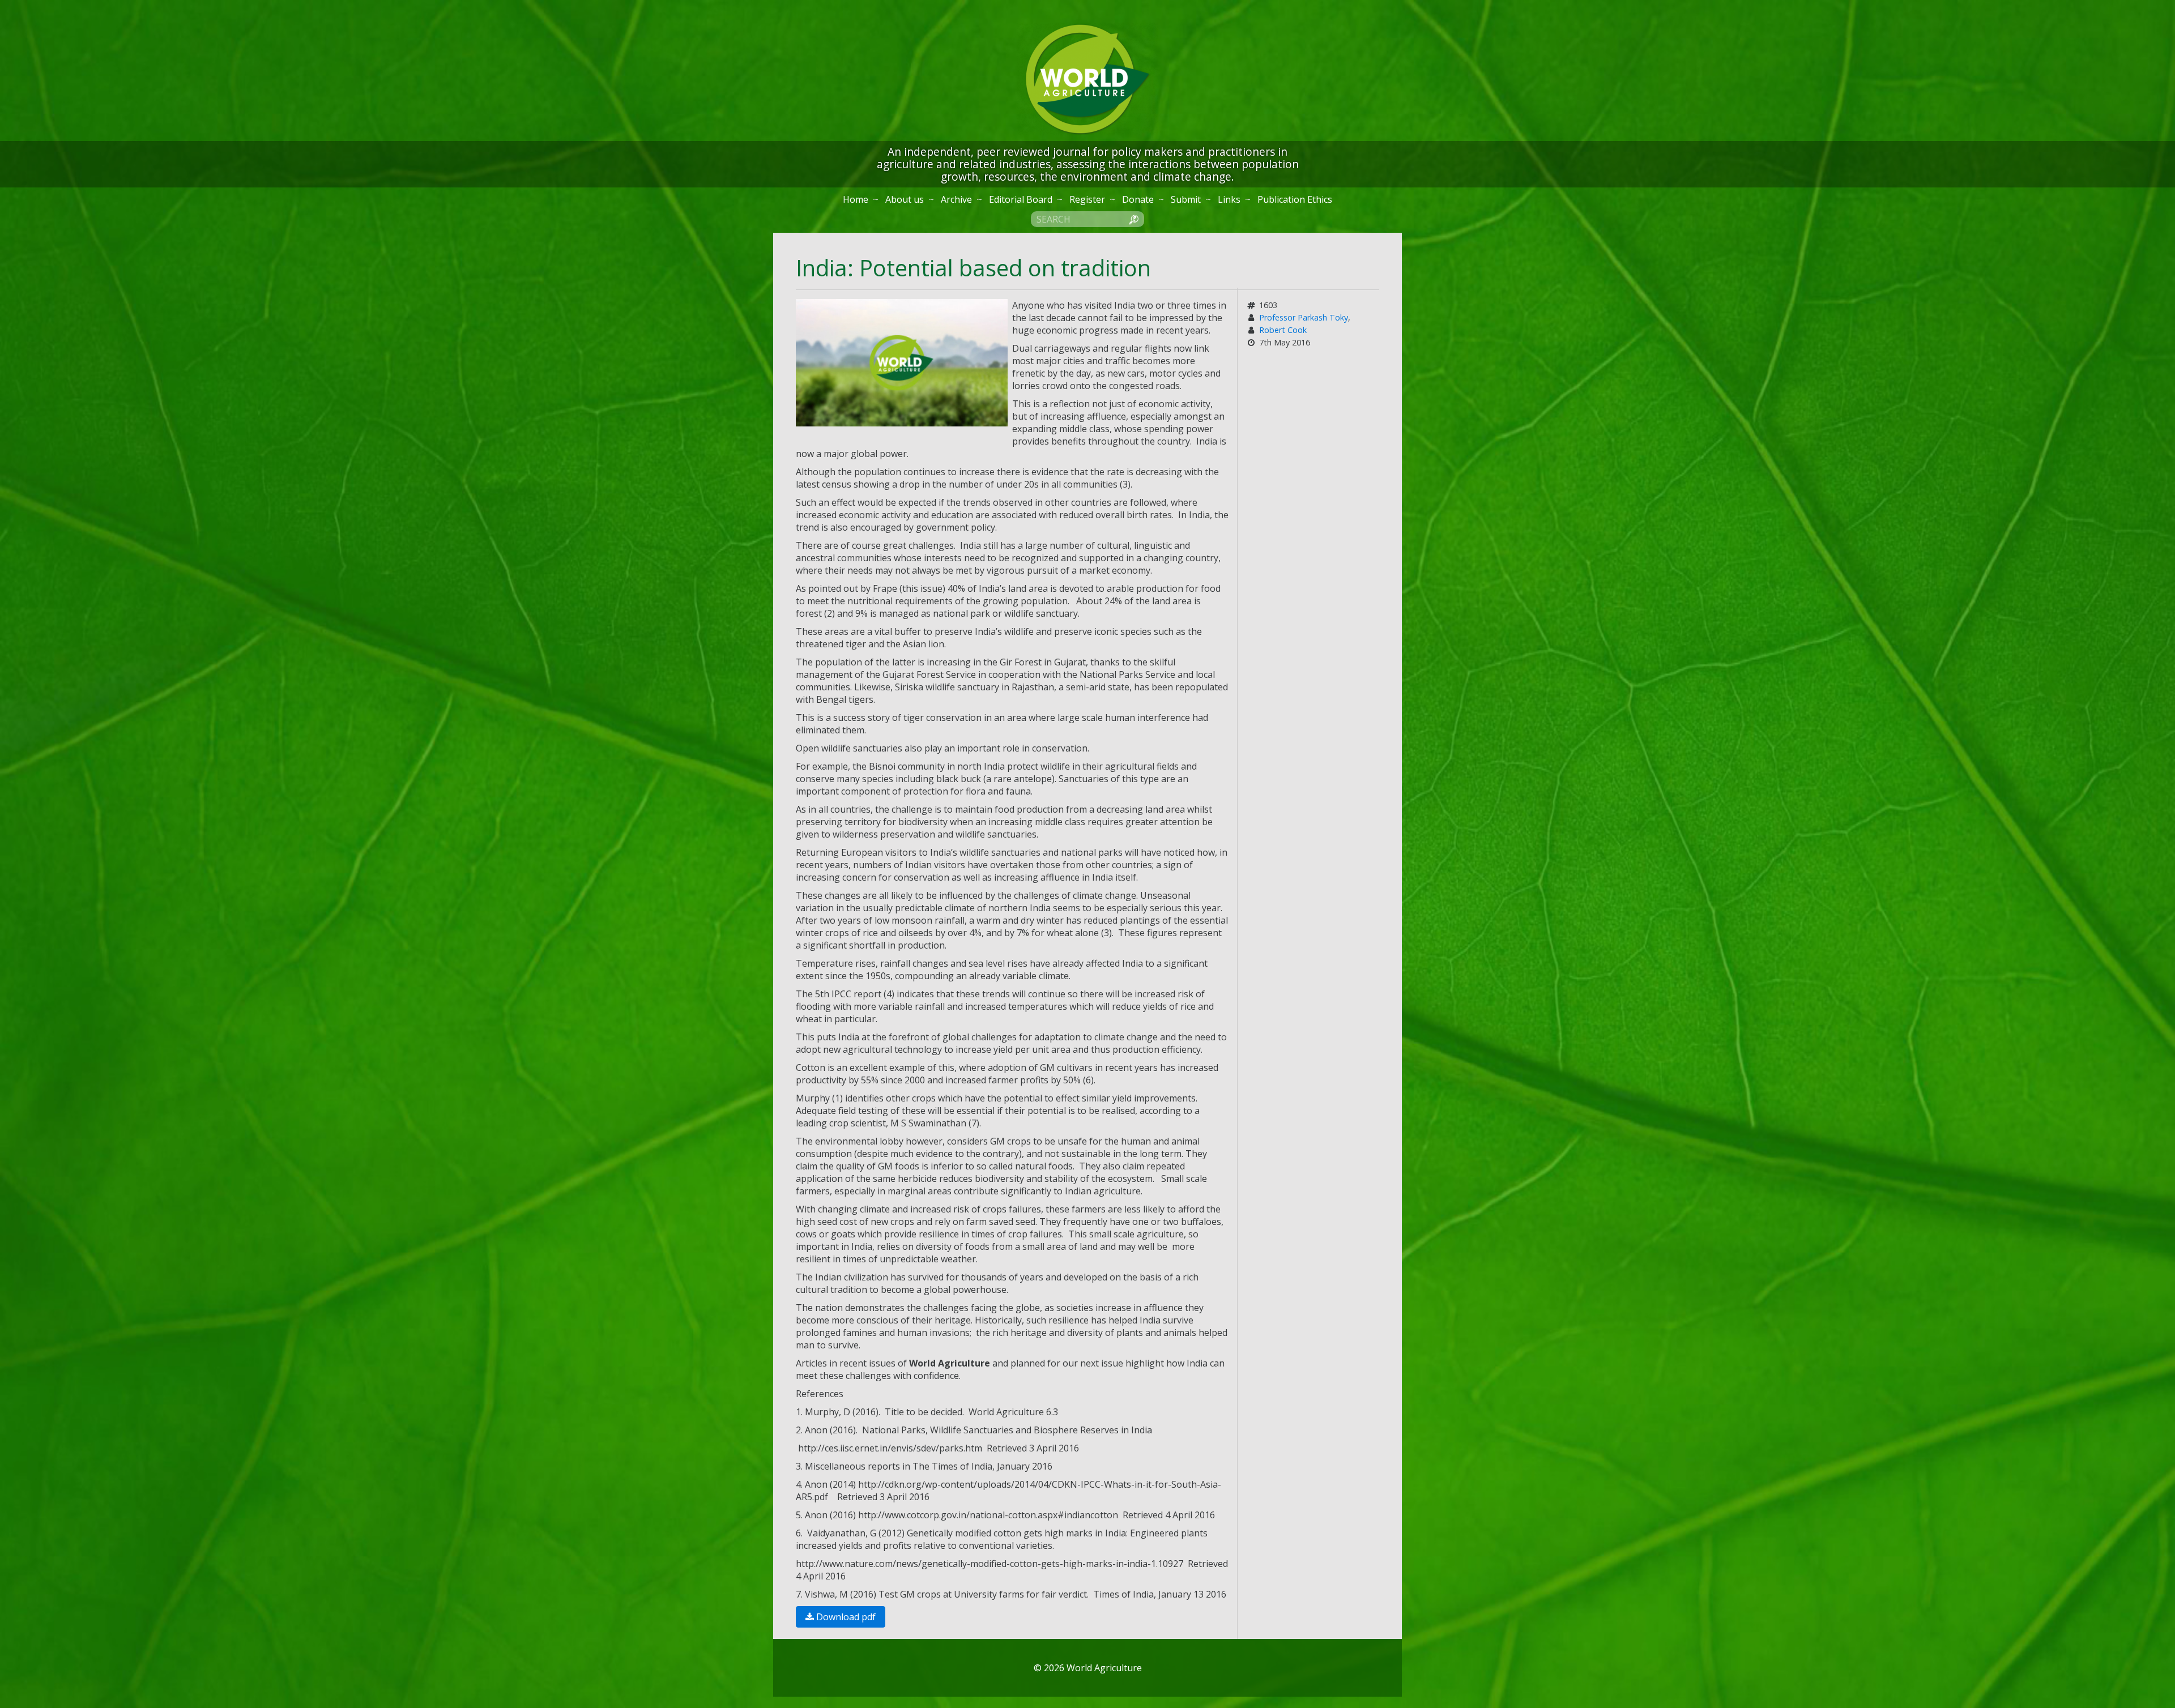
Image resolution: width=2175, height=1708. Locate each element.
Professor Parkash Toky (1304, 317)
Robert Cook (1283, 330)
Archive (956, 199)
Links (1229, 199)
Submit (1186, 199)
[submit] (1133, 219)
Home (856, 199)
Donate (1138, 199)
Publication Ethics (1295, 199)
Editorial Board (1021, 199)
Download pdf (845, 1617)
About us (905, 199)
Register (1087, 199)
